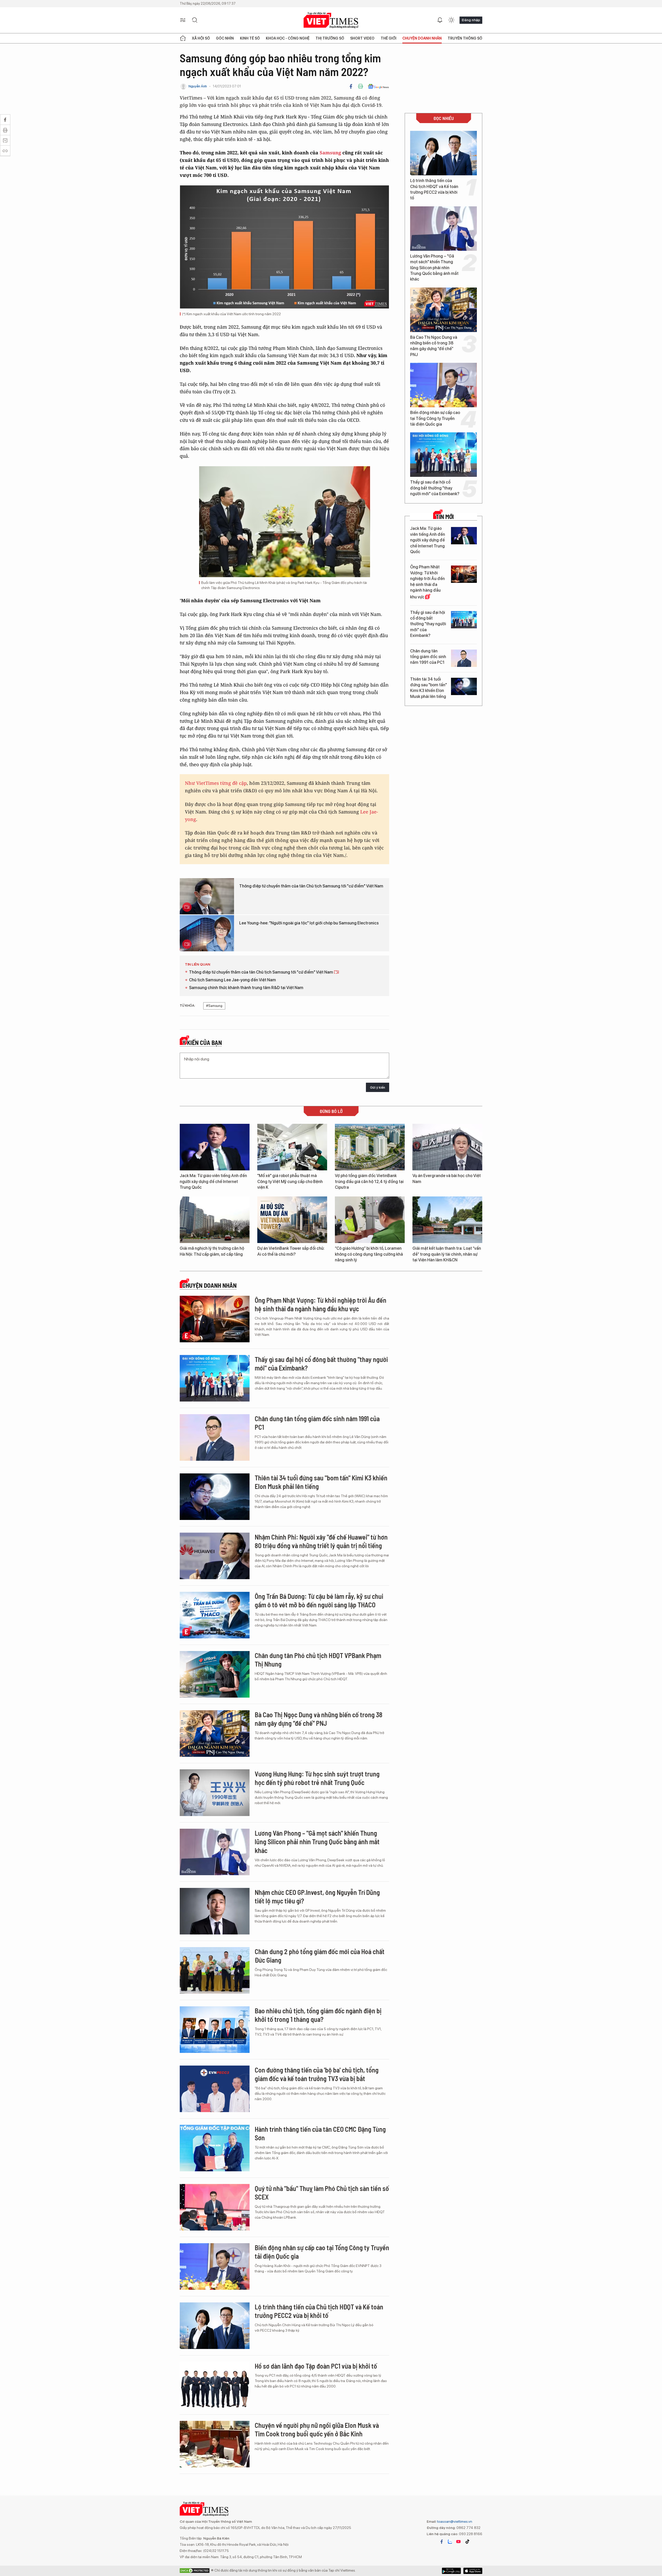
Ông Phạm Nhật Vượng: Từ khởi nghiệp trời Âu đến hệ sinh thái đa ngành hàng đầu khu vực (427, 582)
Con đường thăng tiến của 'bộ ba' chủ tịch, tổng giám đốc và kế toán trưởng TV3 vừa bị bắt (317, 2074)
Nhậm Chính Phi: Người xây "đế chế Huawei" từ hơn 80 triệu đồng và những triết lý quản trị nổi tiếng (321, 1541)
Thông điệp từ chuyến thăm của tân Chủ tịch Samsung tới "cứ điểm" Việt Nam (311, 886)
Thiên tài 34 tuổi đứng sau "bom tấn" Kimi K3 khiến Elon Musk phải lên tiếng (428, 688)
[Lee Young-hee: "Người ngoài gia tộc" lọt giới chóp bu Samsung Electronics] (207, 933)
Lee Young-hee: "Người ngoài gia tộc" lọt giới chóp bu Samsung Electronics (309, 923)
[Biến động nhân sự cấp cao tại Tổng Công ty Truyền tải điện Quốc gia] (443, 385)
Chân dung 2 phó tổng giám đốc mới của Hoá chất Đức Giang (320, 1956)
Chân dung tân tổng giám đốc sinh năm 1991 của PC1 (428, 657)
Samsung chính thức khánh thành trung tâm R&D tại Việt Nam (246, 988)
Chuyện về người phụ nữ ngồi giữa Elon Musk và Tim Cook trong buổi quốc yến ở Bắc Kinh (317, 2430)
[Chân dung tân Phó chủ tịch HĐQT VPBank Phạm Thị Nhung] (215, 1674)
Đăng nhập (471, 20)
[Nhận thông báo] (440, 20)
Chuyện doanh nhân (422, 38)
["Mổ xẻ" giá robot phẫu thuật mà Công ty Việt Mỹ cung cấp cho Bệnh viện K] (292, 1147)
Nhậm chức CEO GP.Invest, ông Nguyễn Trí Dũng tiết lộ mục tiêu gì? (317, 1897)
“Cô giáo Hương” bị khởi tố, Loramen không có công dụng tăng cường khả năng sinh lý (369, 1254)
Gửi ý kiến (378, 1087)
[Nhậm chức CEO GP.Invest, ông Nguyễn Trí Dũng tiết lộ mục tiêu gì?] (215, 1911)
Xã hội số (201, 38)
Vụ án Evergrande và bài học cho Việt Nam (447, 1178)
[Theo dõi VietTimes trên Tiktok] (467, 2542)
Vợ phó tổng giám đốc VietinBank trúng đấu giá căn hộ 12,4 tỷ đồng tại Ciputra (369, 1181)
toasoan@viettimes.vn (454, 2521)
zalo (450, 2542)
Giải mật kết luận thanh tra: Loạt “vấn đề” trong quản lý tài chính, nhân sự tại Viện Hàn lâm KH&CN (447, 1254)
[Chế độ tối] (451, 20)
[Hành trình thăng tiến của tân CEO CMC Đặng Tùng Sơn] (215, 2148)
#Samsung (214, 1006)
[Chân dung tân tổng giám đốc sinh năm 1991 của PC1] (464, 658)
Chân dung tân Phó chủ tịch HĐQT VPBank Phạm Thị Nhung (318, 1660)
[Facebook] (351, 86)
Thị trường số (330, 38)
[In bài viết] (360, 86)
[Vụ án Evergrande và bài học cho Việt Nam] (447, 1147)
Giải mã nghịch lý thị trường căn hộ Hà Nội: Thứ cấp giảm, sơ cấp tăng (212, 1251)
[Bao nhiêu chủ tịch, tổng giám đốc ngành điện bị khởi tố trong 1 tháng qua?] (215, 2030)
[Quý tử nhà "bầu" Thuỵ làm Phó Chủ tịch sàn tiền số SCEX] (215, 2207)
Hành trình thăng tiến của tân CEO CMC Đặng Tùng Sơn (320, 2133)
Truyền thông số (465, 38)
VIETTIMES (331, 20)
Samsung (331, 153)
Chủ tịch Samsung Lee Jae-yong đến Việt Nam (232, 980)
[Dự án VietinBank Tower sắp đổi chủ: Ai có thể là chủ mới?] (292, 1220)
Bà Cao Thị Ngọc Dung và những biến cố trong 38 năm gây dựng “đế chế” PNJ (434, 346)
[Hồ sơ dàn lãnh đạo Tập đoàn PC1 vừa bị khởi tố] (215, 2385)
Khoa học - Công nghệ (288, 38)
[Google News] (378, 86)
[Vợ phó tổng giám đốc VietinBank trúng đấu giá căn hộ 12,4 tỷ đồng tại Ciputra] (370, 1147)
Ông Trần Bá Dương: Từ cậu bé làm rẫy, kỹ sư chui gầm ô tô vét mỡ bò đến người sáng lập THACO (319, 1600)
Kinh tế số (250, 38)
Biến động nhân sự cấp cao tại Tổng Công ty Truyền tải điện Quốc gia (435, 418)
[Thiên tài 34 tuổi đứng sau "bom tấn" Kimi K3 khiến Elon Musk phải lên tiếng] (464, 686)
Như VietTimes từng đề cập (216, 783)
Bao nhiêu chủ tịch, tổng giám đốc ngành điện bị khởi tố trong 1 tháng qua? (318, 2015)
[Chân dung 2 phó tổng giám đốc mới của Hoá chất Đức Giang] (215, 1970)
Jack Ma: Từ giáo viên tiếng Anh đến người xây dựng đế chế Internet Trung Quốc (428, 540)
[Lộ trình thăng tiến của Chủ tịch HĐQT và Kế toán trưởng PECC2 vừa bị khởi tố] (443, 153)
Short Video (362, 38)
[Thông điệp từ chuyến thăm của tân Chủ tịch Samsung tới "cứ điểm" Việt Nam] (207, 896)
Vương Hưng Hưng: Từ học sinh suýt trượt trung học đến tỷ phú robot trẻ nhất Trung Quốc (317, 1778)
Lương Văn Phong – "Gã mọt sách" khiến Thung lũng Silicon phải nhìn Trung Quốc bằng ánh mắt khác (434, 268)
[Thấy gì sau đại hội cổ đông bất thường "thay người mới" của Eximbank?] (443, 455)
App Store (451, 2571)
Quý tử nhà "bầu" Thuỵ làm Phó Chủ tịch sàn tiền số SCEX (322, 2193)
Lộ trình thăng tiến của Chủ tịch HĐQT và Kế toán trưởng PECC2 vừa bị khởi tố (434, 189)
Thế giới (389, 38)
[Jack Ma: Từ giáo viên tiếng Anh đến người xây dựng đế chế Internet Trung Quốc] (464, 536)
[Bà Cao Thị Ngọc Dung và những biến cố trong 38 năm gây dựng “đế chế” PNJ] (443, 310)
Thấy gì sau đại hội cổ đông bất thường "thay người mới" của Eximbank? (435, 488)
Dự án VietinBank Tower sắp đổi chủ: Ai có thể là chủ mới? (291, 1251)
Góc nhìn (225, 38)
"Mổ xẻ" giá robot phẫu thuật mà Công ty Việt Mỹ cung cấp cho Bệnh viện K (290, 1181)
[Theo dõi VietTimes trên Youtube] (458, 2542)
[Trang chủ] (183, 38)
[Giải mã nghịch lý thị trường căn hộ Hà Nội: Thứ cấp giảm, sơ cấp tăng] (215, 1220)
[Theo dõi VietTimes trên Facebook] (442, 2542)
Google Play (473, 2571)
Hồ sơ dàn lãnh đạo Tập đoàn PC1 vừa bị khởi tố (316, 2366)
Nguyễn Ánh (198, 86)
